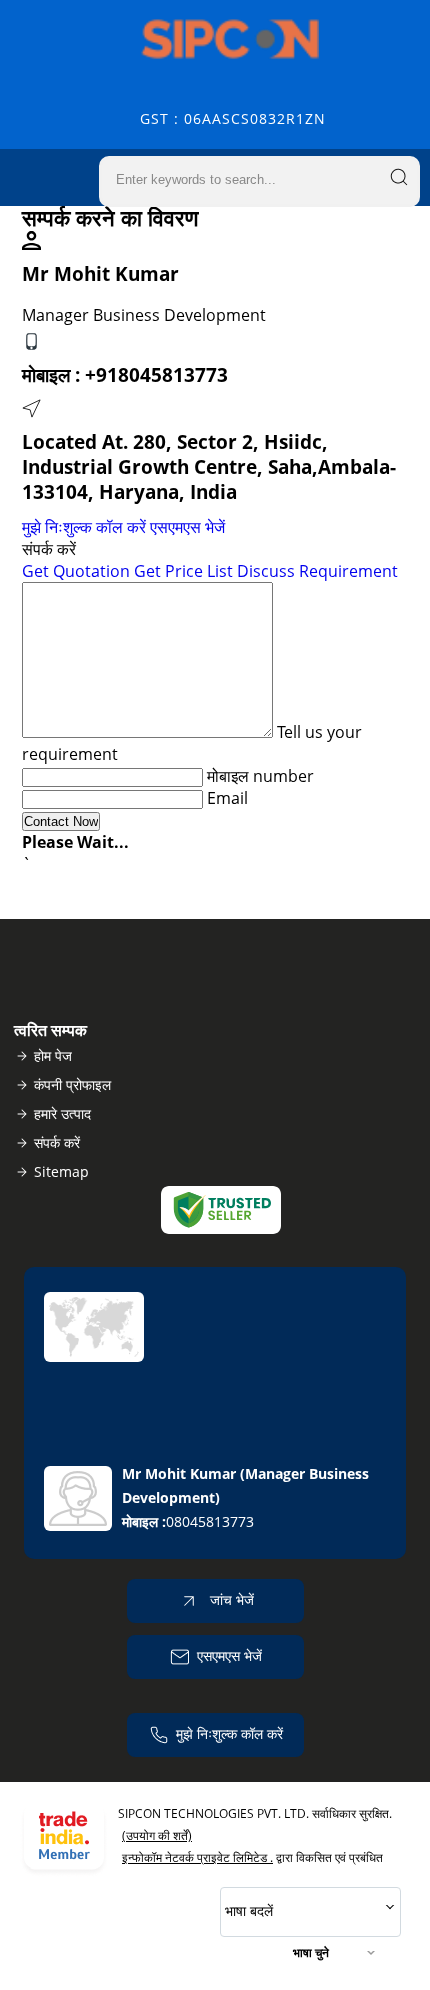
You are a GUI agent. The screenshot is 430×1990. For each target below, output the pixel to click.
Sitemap (61, 1171)
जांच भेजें (230, 1599)
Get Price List (183, 571)
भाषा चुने (311, 1952)
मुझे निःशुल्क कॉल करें (84, 527)
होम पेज (53, 1055)
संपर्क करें (57, 1142)
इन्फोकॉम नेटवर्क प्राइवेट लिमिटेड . (197, 1857)
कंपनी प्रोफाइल (72, 1084)
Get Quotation (76, 571)
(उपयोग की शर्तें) (157, 1835)
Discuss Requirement (317, 571)
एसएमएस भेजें (187, 527)
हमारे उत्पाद (62, 1113)
